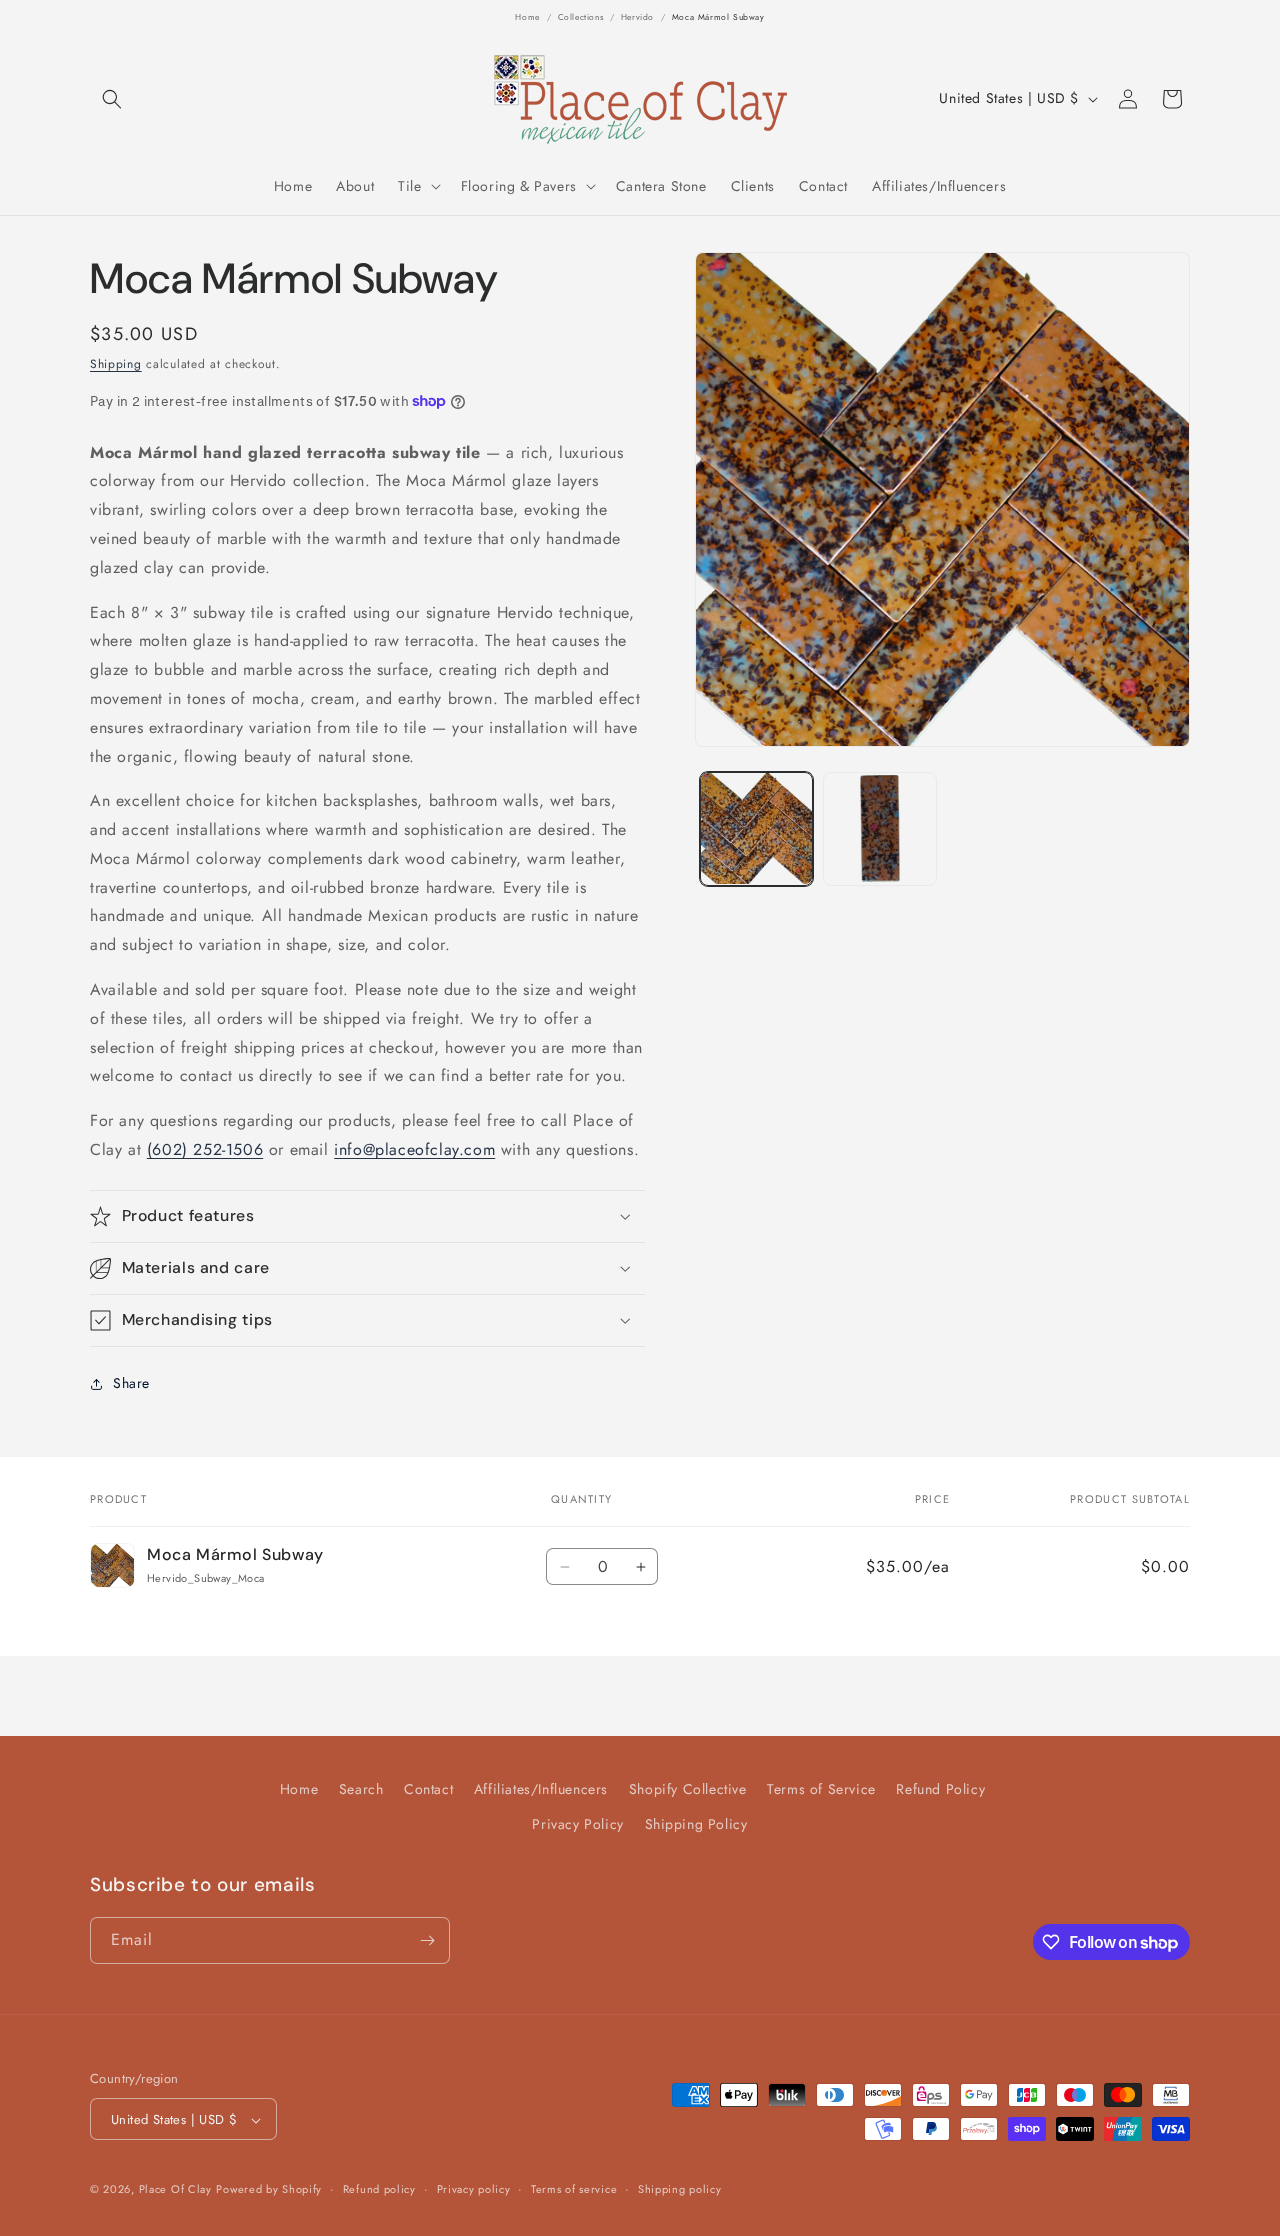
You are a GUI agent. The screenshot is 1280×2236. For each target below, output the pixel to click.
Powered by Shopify (269, 2190)
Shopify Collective (688, 1789)
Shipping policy (680, 2189)
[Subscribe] (427, 1940)
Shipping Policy (696, 1825)
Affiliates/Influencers (541, 1789)
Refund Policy (940, 1789)
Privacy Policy (577, 1825)
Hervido (637, 17)
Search (361, 1789)
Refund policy (379, 2189)
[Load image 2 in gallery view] (879, 828)
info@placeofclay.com (414, 1149)
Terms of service (574, 2189)
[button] (112, 99)
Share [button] (131, 1383)
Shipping (116, 364)
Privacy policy (474, 2189)
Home (527, 17)
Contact (428, 1789)
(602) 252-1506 (205, 1149)
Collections (581, 17)
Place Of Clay (175, 2190)
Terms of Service (821, 1789)
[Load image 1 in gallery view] (756, 828)
